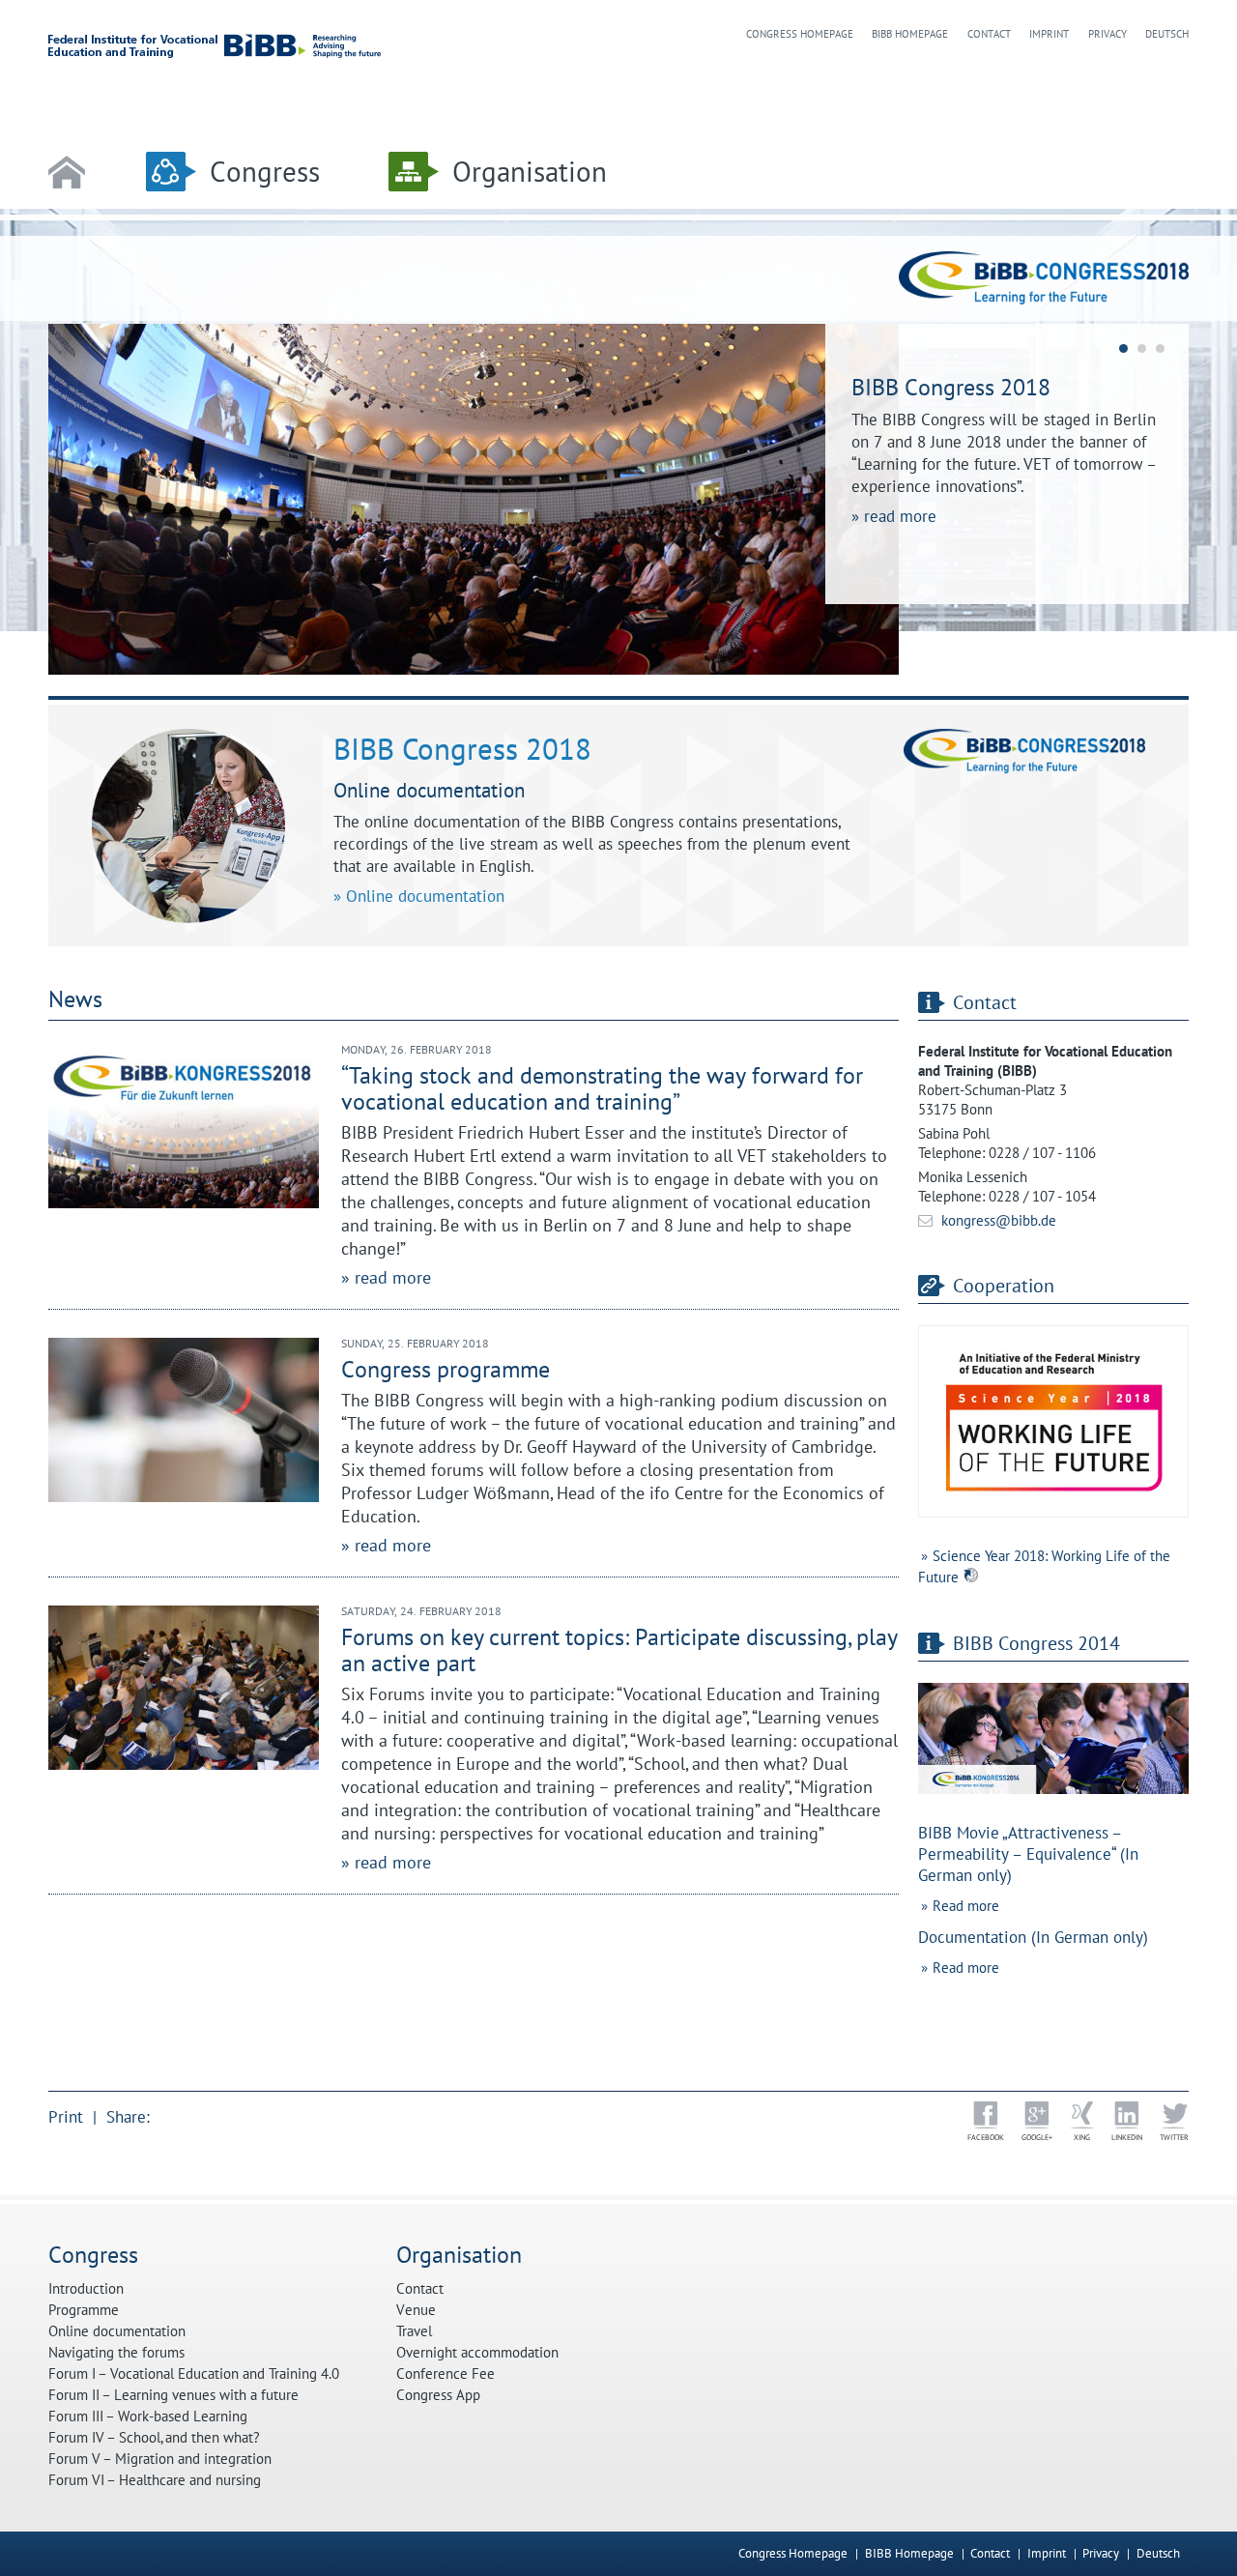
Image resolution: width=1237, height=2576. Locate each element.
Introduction (86, 2289)
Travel (414, 2331)
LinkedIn (1127, 2137)
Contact (989, 34)
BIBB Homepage (910, 34)
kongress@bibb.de (999, 1220)
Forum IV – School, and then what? (154, 2438)
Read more (966, 1906)
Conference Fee (446, 2374)
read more (900, 516)
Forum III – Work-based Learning (148, 2417)
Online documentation (425, 896)
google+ (1037, 2137)
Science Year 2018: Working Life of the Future (1044, 1566)
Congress (265, 172)
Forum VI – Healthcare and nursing (155, 2480)
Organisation (530, 172)
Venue (416, 2310)
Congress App (438, 2395)
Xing (1082, 2137)
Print (66, 2117)
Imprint (1049, 34)
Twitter (1174, 2137)
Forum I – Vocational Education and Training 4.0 (194, 2374)
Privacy (1108, 34)
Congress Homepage (800, 34)
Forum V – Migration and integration (160, 2459)
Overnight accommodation (477, 2353)
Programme (84, 2310)
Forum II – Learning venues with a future (173, 2395)
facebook (986, 2137)
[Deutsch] (1185, 2553)
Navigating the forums (116, 2353)
